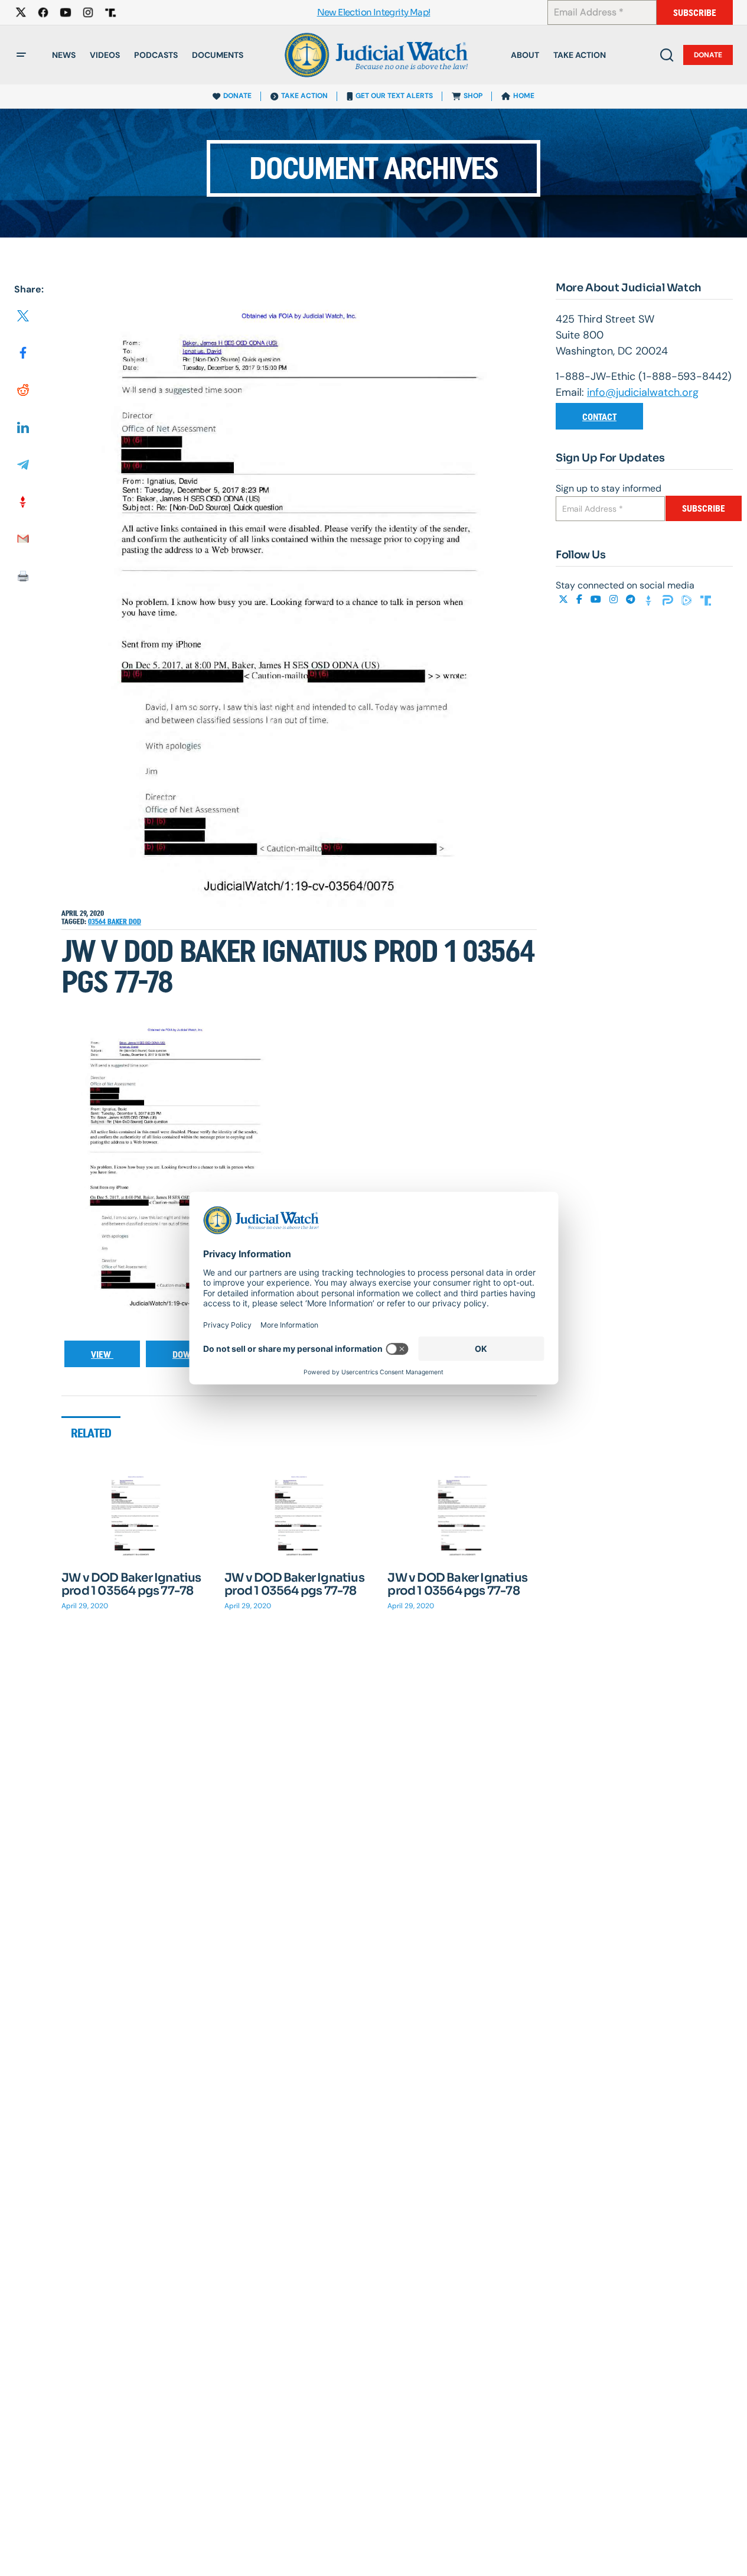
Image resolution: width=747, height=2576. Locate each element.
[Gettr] (650, 599)
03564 (98, 922)
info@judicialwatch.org (643, 392)
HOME (524, 96)
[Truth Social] (706, 599)
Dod (135, 922)
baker (118, 922)
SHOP (473, 96)
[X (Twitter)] (565, 599)
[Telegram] (632, 599)
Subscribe (695, 13)
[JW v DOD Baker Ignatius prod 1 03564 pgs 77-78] (136, 1515)
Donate (708, 55)
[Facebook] (580, 599)
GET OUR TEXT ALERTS (394, 96)
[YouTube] (597, 599)
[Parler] (669, 599)
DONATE (237, 96)
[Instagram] (615, 599)
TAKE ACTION (304, 96)
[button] (21, 55)
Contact (599, 417)
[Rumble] (688, 599)
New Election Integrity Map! (374, 13)
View (102, 1354)
